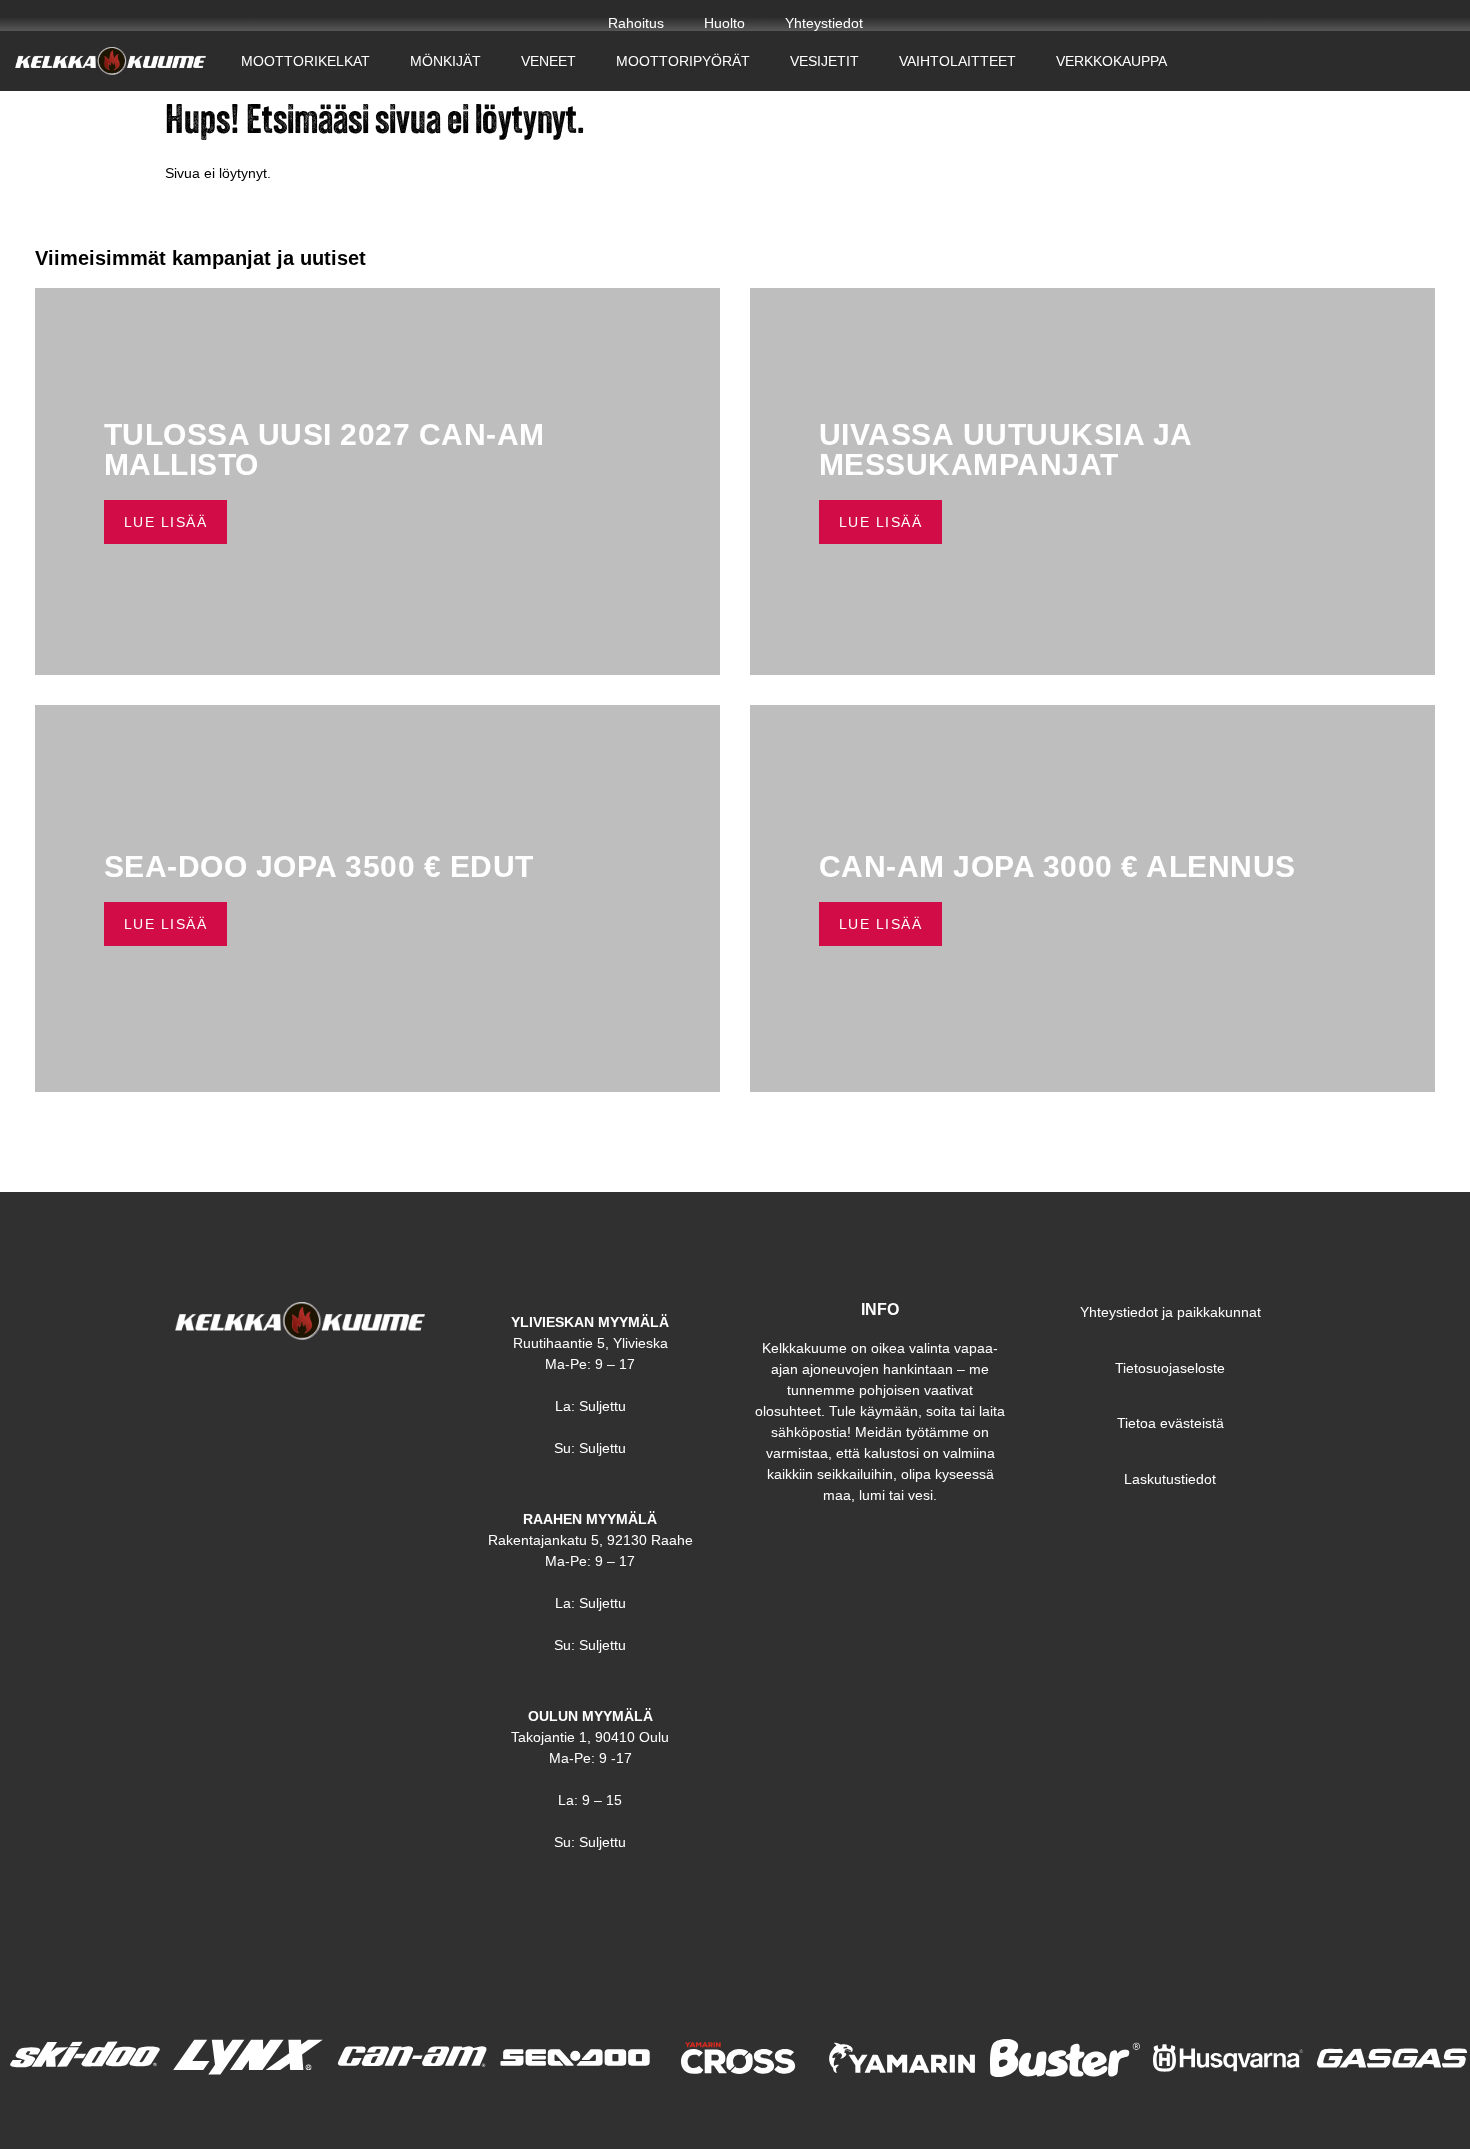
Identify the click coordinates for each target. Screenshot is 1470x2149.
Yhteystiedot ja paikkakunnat (1170, 1312)
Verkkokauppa (1111, 61)
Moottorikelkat (305, 61)
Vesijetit (824, 61)
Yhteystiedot (824, 23)
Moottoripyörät (683, 61)
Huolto (724, 23)
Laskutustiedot (1170, 1479)
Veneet (548, 61)
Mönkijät (445, 61)
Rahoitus (636, 23)
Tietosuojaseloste (1170, 1368)
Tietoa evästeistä (1170, 1423)
